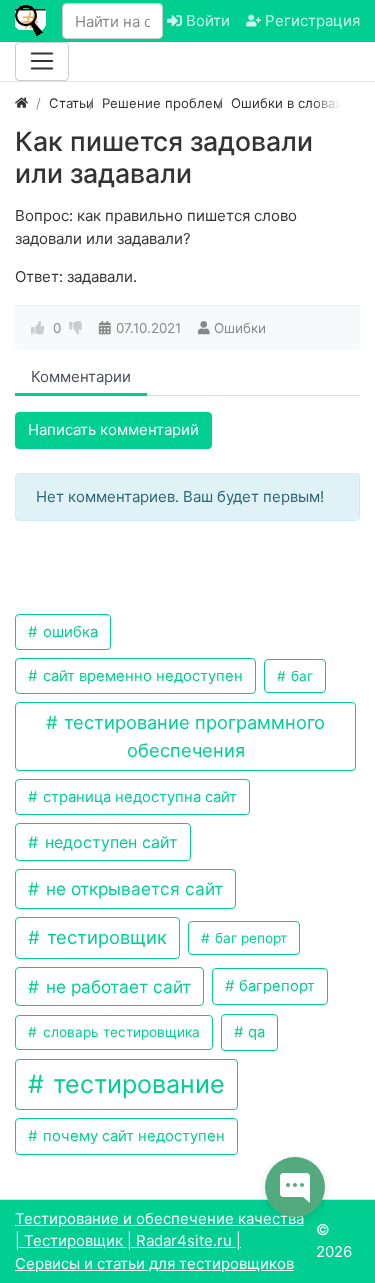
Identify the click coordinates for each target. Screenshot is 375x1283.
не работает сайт (116, 986)
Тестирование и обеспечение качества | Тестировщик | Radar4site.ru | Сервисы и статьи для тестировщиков (159, 1241)
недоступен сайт (109, 842)
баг (300, 676)
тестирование (135, 1084)
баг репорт (249, 938)
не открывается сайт (132, 888)
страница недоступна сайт (138, 797)
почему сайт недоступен (132, 1136)
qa (254, 1032)
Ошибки (240, 328)
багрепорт (275, 986)
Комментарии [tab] (81, 376)
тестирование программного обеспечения (192, 735)
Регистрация (310, 20)
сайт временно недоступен (141, 676)
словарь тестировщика (119, 1032)
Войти (206, 20)
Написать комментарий (113, 429)
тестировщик (104, 937)
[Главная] (21, 103)
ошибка (68, 632)
